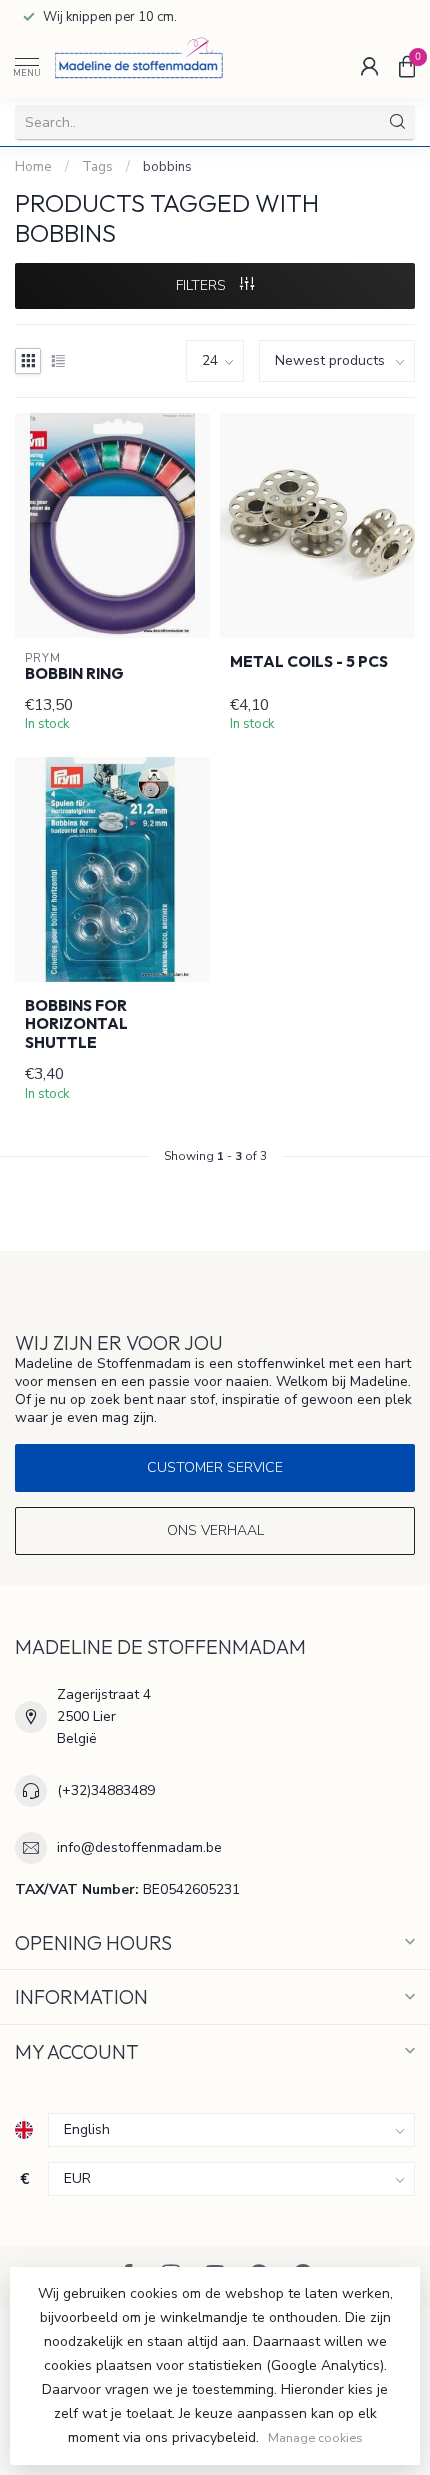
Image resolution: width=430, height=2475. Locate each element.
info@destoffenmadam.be (139, 1847)
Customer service (215, 1467)
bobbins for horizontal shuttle (76, 1024)
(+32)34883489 (106, 1790)
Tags (97, 167)
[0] (407, 66)
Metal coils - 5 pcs (309, 662)
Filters (203, 285)
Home (33, 167)
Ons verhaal (215, 1530)
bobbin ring (74, 674)
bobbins (167, 167)
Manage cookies (315, 2437)
